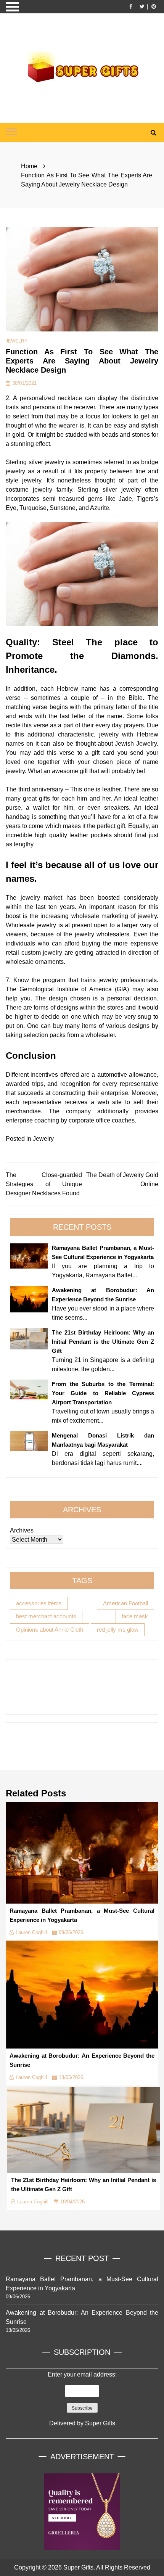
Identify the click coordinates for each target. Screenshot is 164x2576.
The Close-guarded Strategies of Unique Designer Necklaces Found (44, 1184)
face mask (135, 1616)
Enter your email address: (82, 2399)
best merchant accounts (46, 1616)
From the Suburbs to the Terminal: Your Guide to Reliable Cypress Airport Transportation (103, 1393)
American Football (125, 1603)
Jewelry (17, 341)
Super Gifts (100, 2423)
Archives (22, 1530)
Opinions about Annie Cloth (50, 1630)
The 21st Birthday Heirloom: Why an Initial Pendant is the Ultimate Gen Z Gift (103, 1342)
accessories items (39, 1603)
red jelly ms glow (118, 1630)
